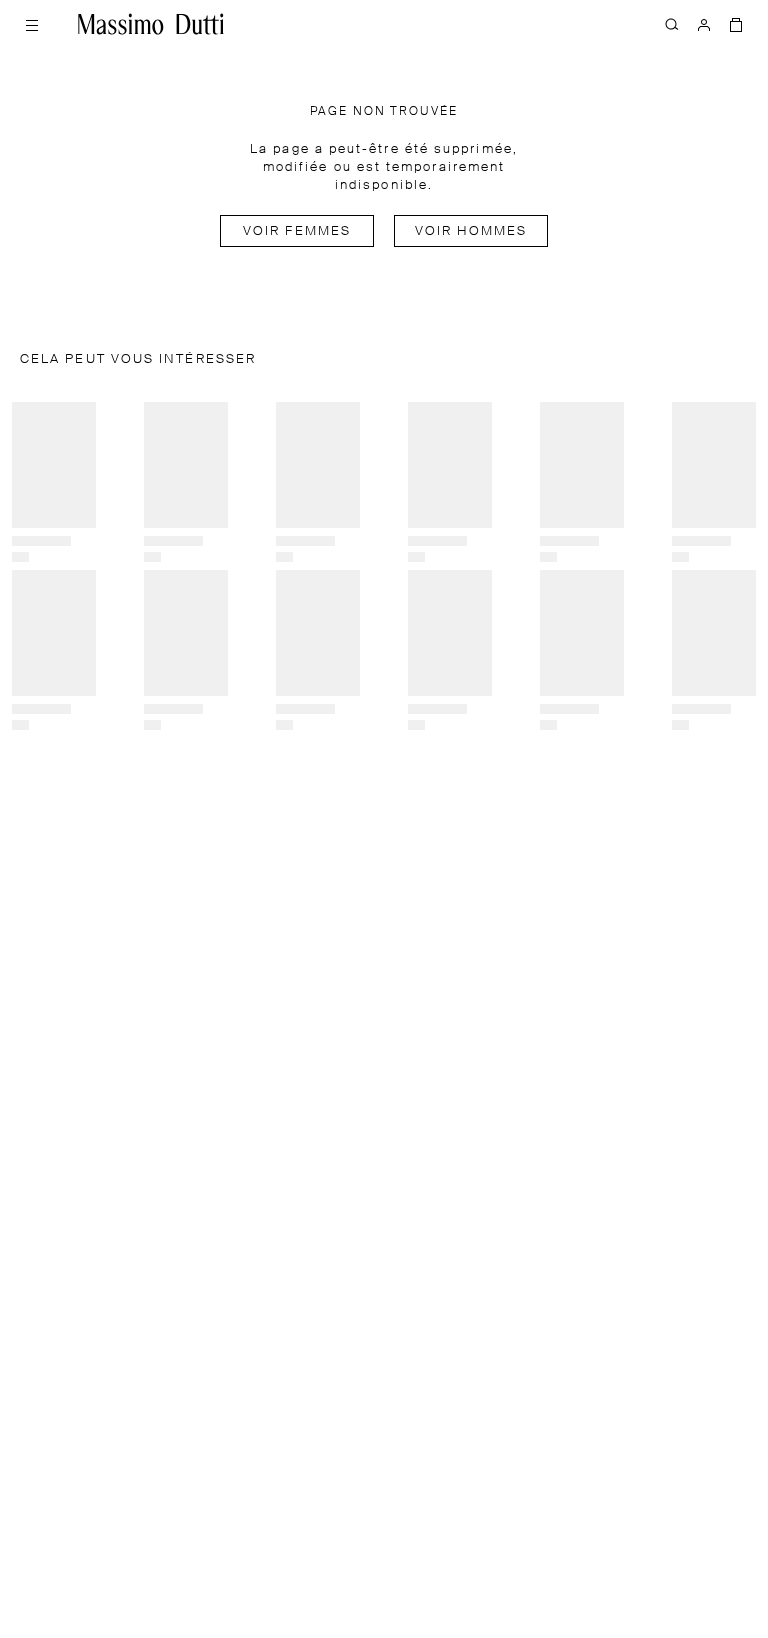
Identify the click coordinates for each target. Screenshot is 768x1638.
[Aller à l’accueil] (151, 24)
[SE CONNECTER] (704, 24)
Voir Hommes (471, 231)
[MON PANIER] (736, 24)
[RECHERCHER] (672, 24)
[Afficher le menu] (32, 24)
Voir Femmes (297, 231)
